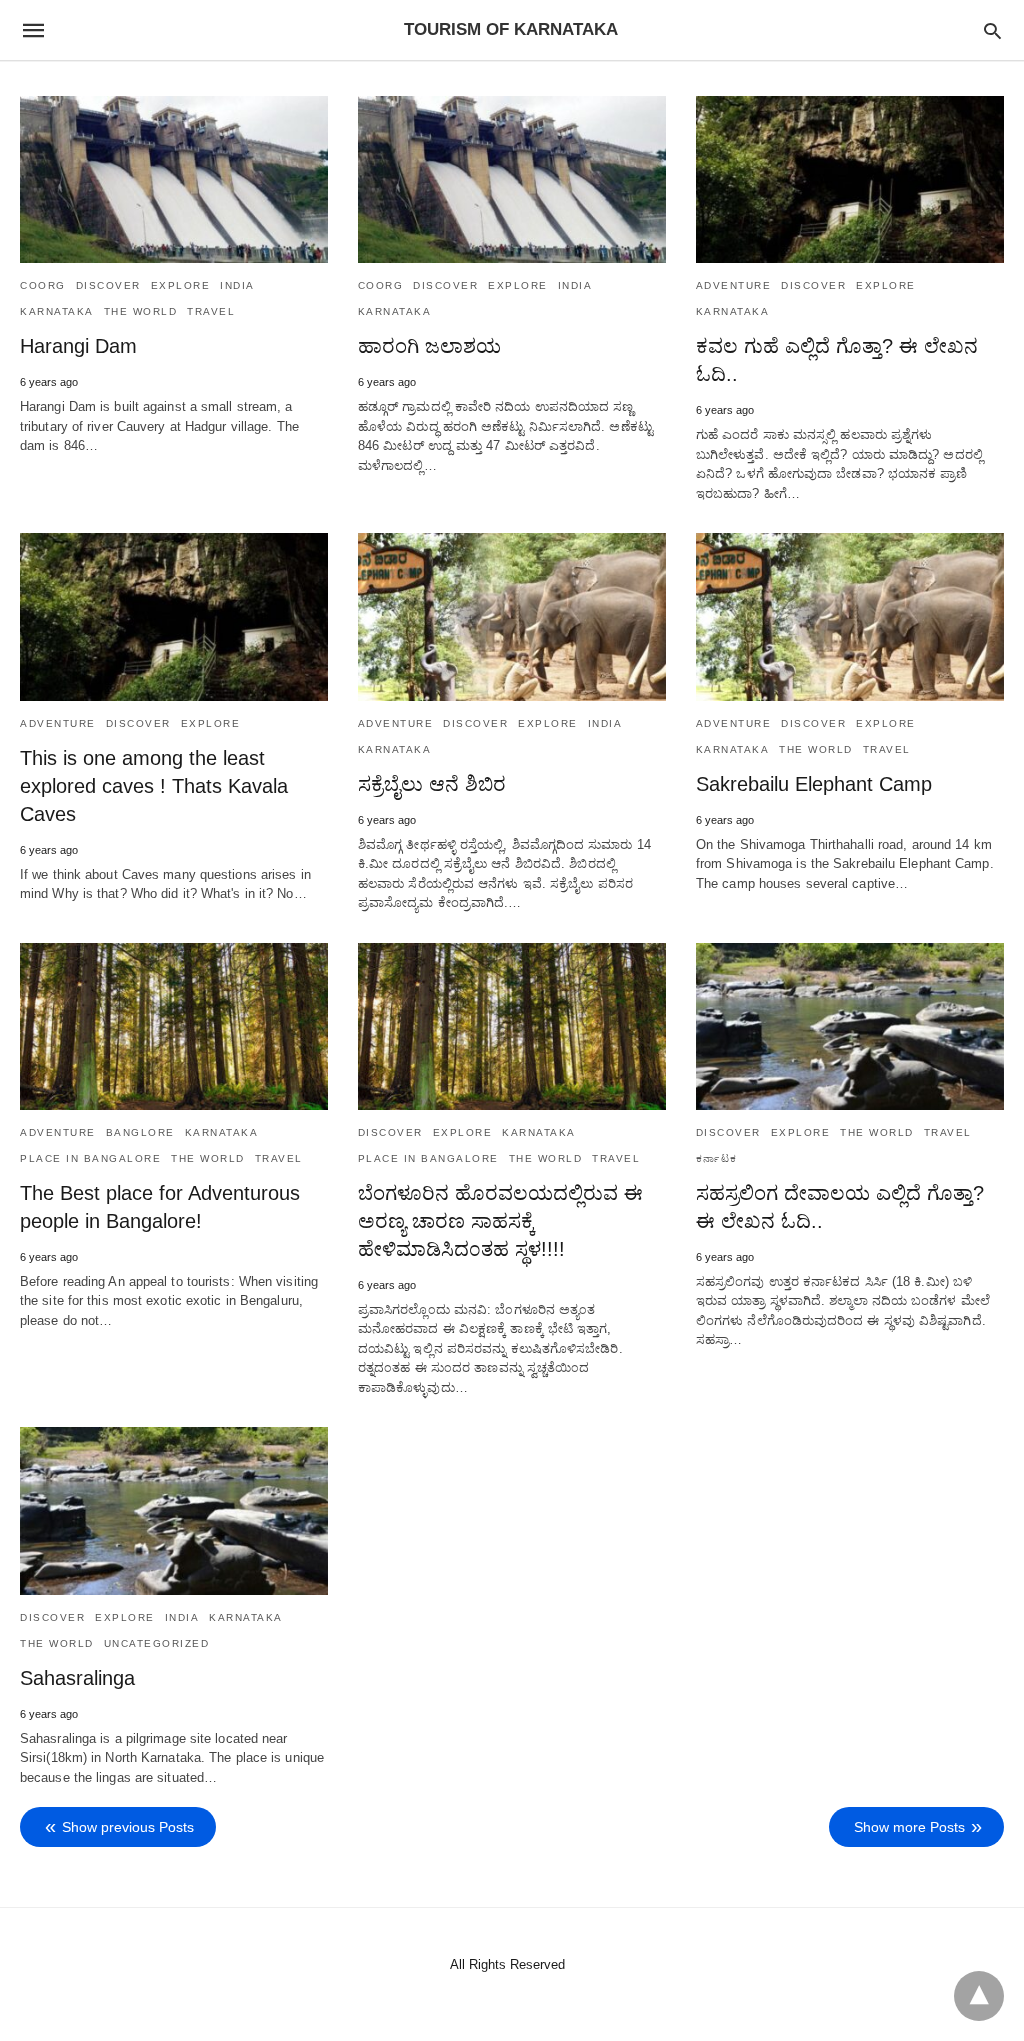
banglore (140, 1132)
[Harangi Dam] (174, 179)
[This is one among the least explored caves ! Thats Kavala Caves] (174, 616)
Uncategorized (157, 1643)
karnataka (57, 311)
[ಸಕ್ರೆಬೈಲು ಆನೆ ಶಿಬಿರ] (512, 616)
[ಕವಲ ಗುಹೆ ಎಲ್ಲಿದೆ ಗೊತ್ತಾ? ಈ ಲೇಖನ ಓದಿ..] (850, 179)
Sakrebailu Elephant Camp (814, 784)
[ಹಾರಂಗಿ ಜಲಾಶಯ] (512, 179)
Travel (211, 311)
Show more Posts (909, 1827)
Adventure (734, 285)
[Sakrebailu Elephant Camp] (850, 616)
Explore (181, 285)
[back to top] (979, 1996)
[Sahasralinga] (174, 1510)
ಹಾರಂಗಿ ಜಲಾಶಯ (429, 346)
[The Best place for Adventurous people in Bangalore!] (174, 1026)
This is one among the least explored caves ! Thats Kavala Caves (154, 786)
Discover (108, 285)
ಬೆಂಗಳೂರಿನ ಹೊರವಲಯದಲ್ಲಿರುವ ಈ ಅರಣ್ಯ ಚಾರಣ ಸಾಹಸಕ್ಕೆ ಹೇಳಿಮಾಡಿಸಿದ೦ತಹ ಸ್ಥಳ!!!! (500, 1221)
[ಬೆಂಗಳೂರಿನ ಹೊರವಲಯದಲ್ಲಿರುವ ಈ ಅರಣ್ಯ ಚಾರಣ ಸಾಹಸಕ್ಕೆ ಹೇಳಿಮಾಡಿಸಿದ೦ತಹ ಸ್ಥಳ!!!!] (512, 1026)
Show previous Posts (128, 1827)
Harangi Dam (78, 346)
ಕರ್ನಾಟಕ (717, 1158)
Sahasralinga (77, 1678)
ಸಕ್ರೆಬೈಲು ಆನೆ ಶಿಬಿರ (432, 784)
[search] (992, 30)
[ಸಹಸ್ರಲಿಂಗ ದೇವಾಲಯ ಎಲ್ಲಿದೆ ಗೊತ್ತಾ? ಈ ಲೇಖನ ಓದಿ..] (850, 1026)
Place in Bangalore (90, 1158)
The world (141, 311)
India (237, 285)
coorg (43, 285)
